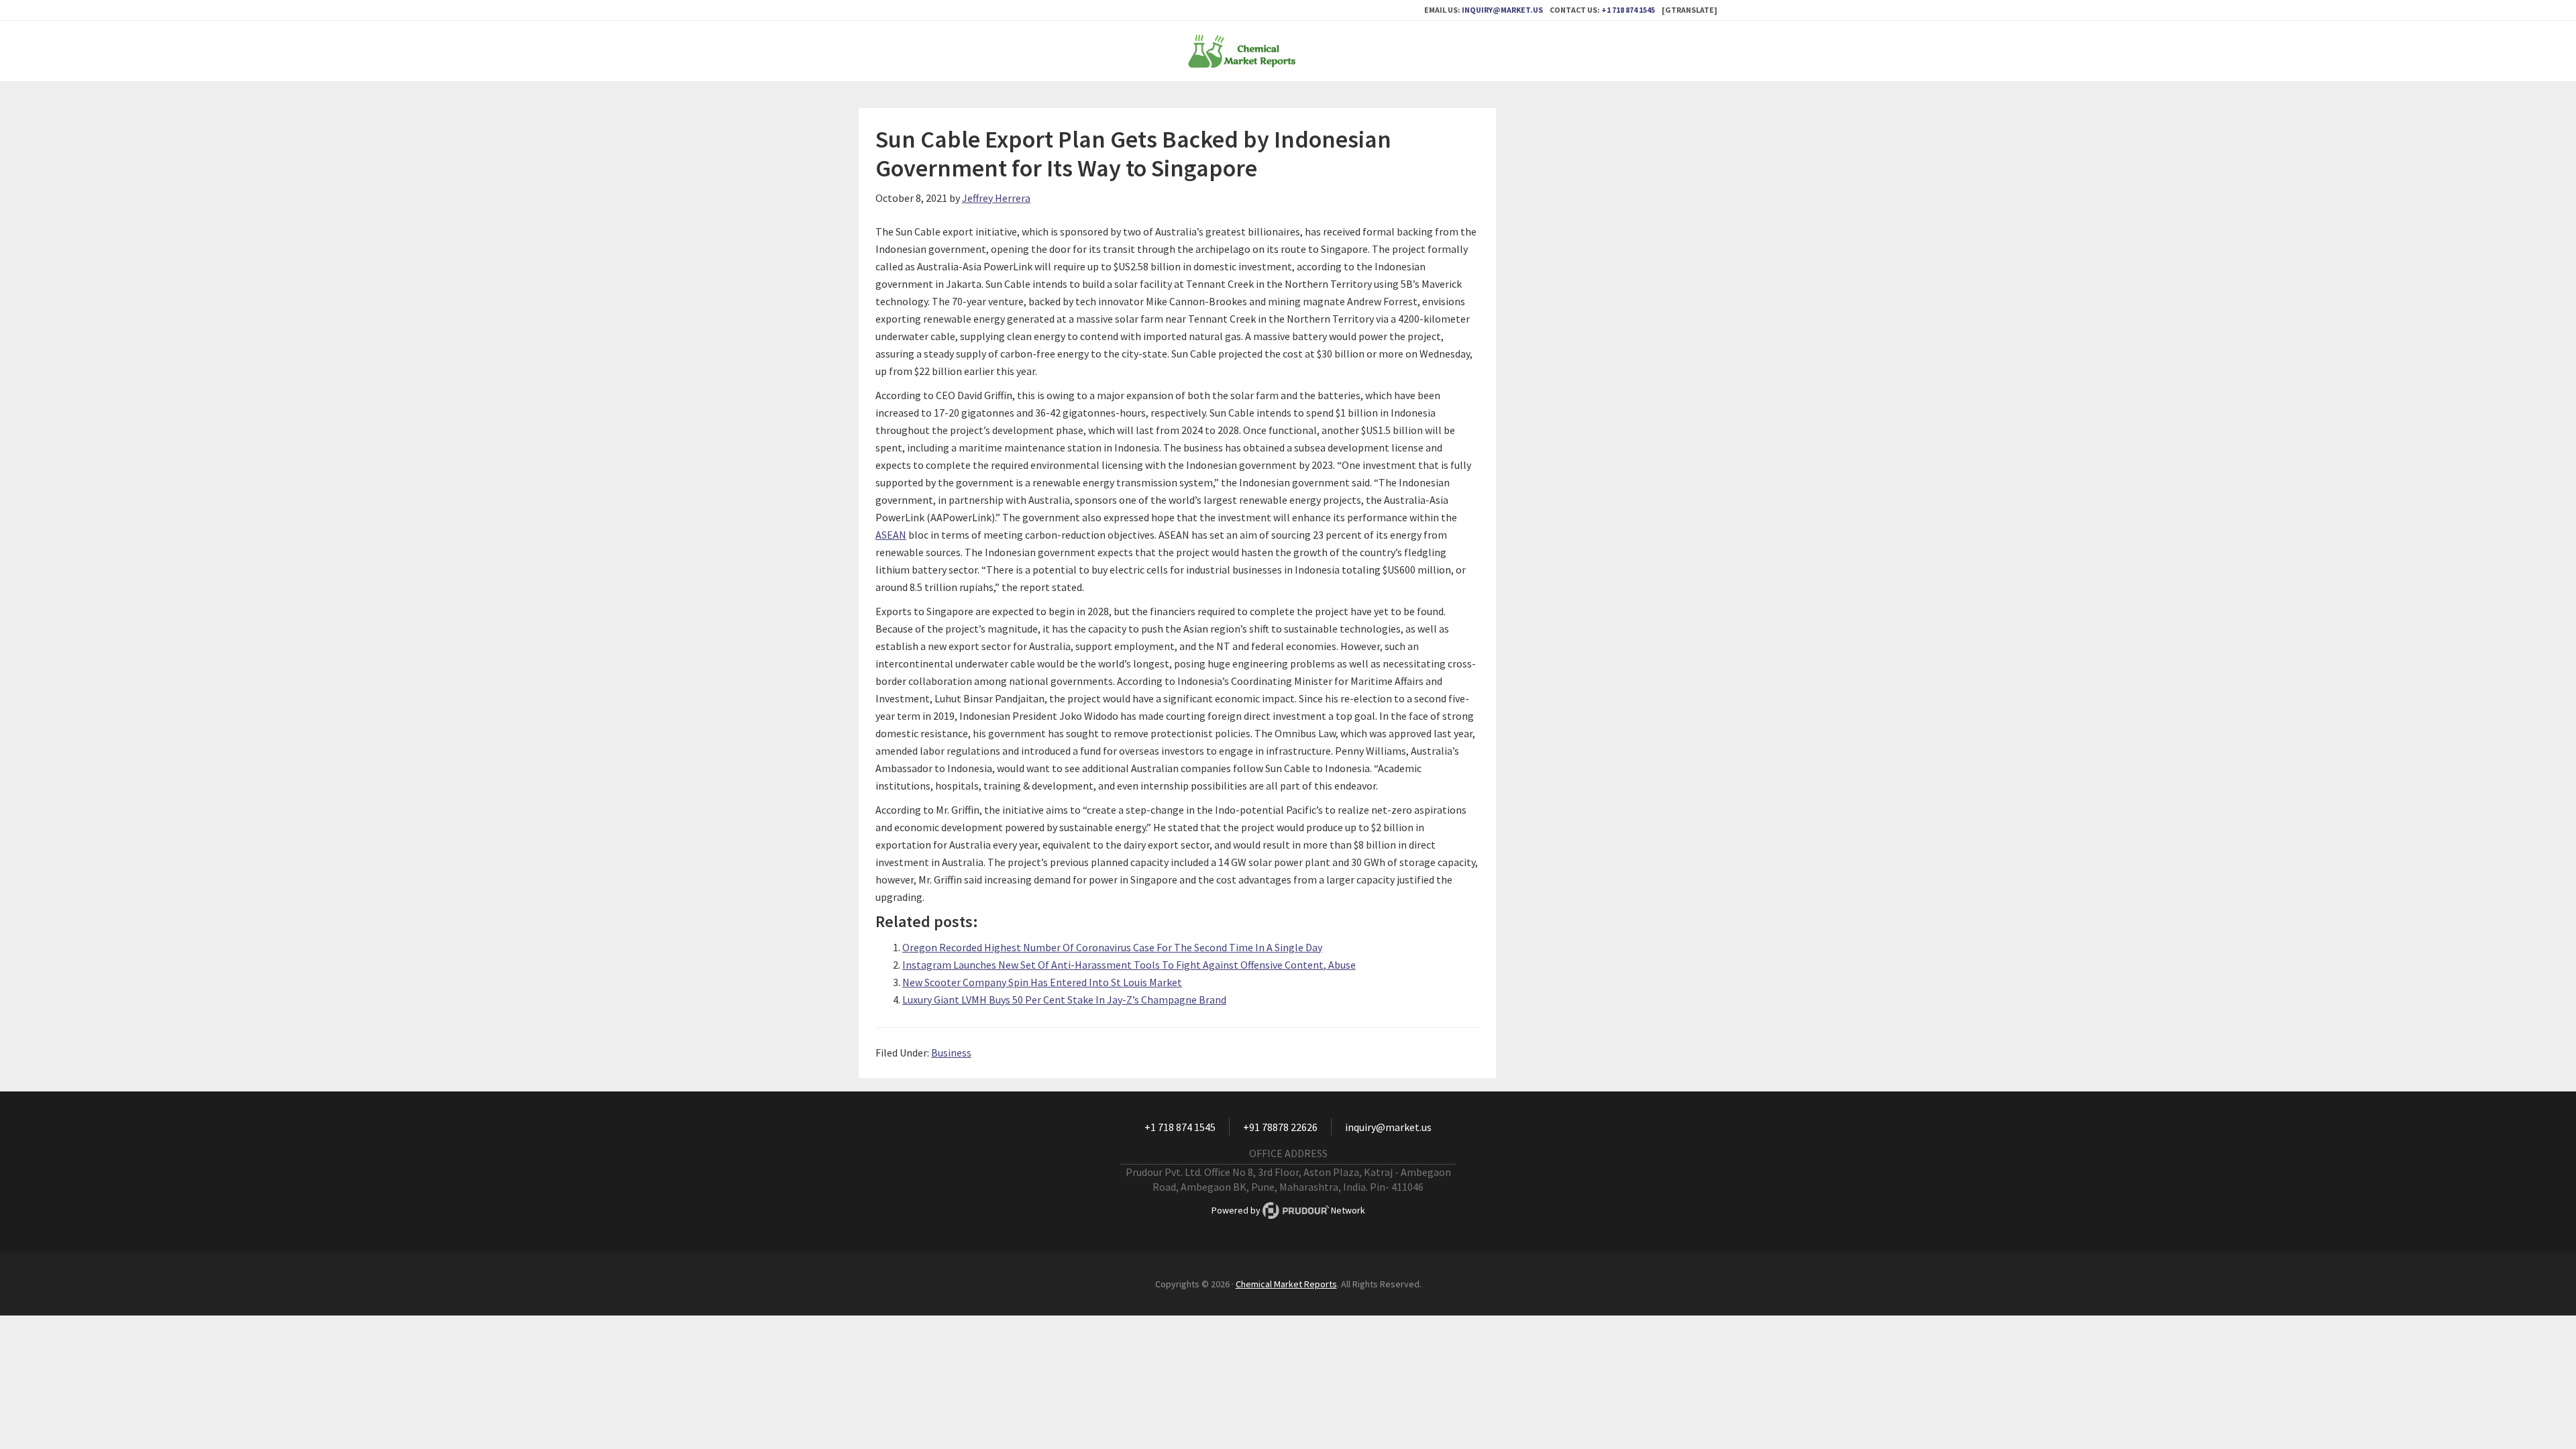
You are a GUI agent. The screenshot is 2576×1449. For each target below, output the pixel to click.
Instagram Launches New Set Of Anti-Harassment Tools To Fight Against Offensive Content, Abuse (1129, 965)
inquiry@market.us (1502, 10)
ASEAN (891, 535)
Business (951, 1053)
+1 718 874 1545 (1628, 10)
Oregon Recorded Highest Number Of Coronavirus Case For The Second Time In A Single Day (1112, 947)
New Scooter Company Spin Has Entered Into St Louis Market (1042, 982)
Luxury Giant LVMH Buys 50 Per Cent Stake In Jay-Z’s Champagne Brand (1064, 1000)
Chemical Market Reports (1288, 51)
